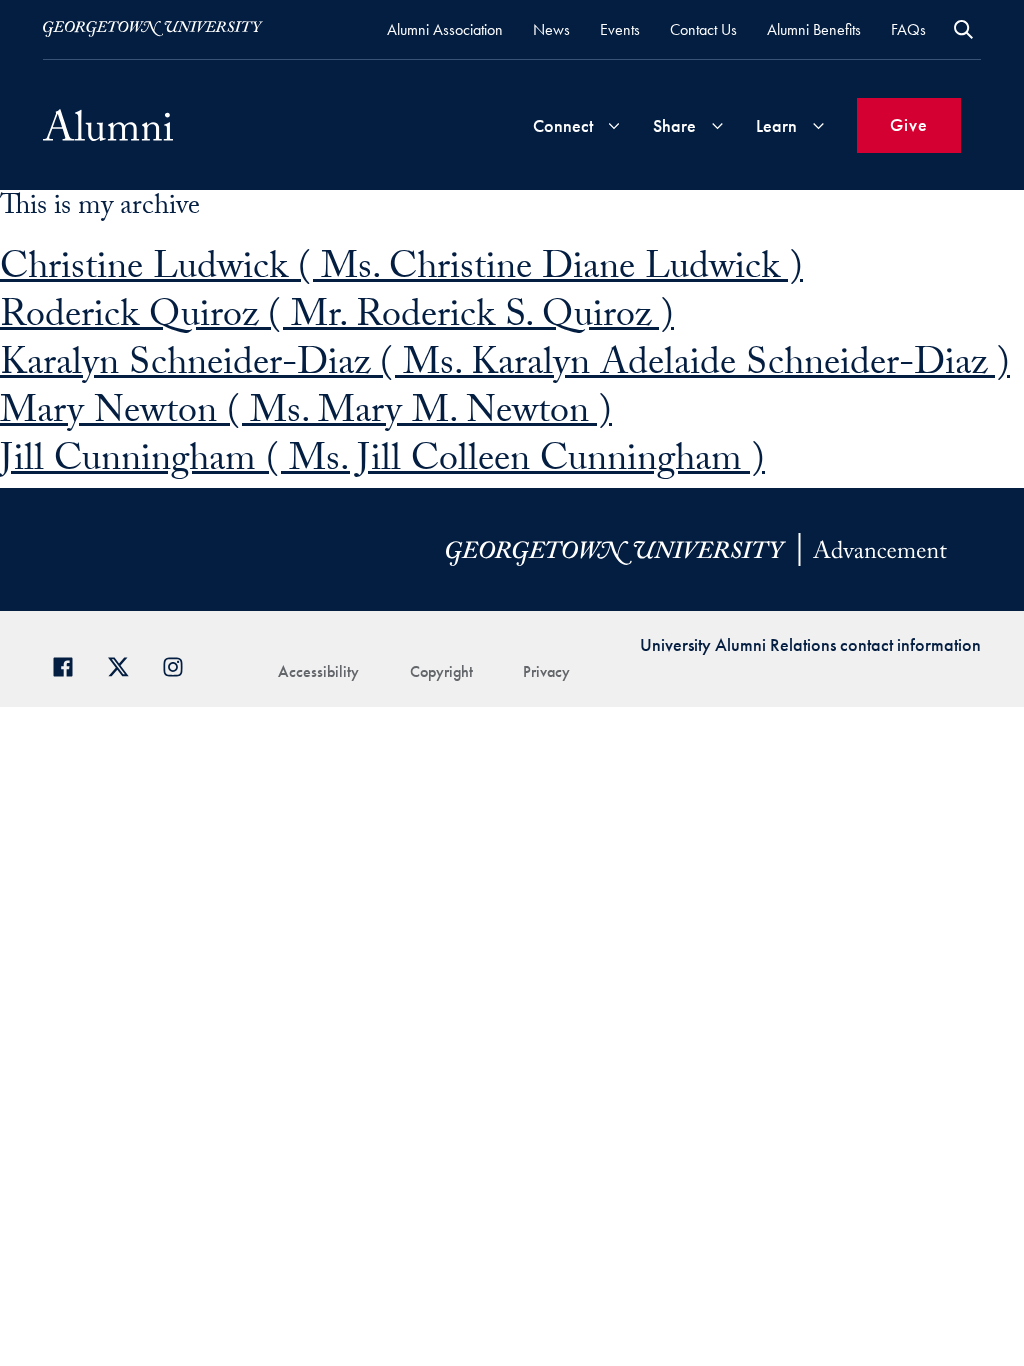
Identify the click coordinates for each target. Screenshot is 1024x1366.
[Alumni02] (108, 125)
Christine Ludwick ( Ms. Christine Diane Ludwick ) (401, 271)
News (551, 29)
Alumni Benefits (814, 29)
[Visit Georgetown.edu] (153, 29)
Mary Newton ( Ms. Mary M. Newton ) (306, 415)
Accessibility (318, 671)
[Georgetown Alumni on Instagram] (180, 664)
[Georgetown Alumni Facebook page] (70, 664)
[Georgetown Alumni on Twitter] (125, 664)
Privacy (546, 671)
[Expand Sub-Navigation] (614, 125)
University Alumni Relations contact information (810, 644)
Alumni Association (445, 29)
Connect (563, 125)
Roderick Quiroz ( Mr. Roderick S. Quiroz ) (337, 319)
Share (674, 125)
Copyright (441, 671)
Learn (776, 125)
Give (909, 124)
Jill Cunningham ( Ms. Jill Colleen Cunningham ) (382, 463)
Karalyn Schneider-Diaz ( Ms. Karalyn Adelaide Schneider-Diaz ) (505, 367)
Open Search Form (963, 29)
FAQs (908, 29)
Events (620, 29)
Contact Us (703, 29)
